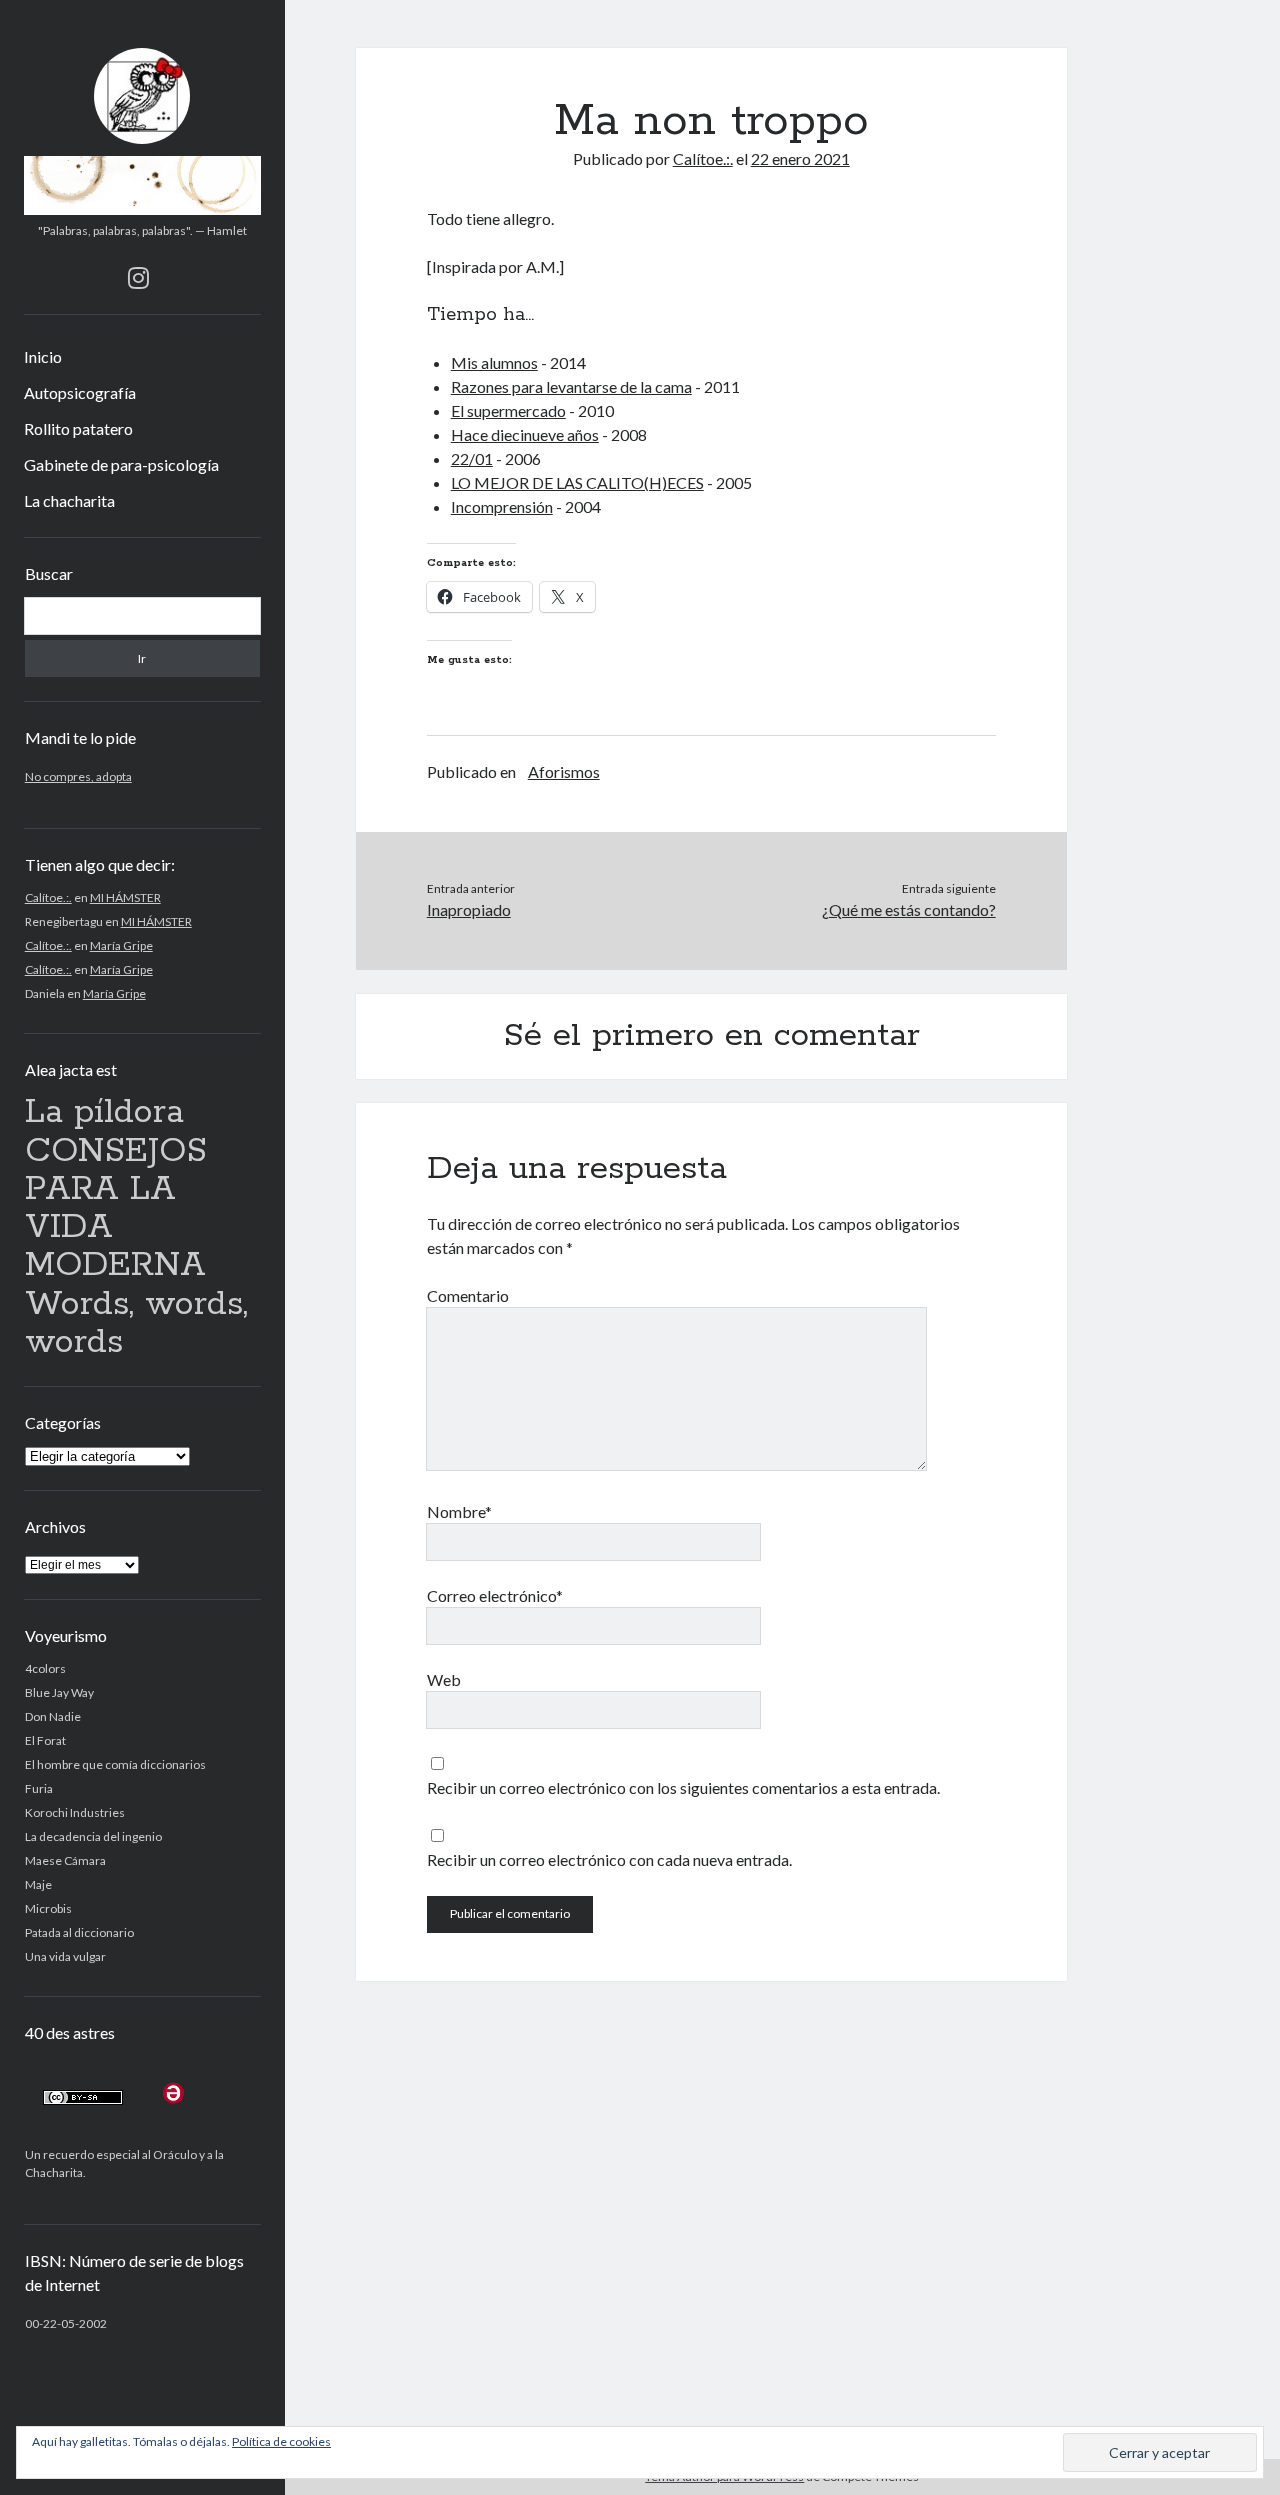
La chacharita (69, 500)
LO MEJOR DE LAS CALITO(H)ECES (577, 482)
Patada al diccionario (79, 1932)
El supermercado (508, 410)
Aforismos (564, 771)
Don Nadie (53, 1716)
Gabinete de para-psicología (121, 464)
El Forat (45, 1740)
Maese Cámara (65, 1860)
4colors (45, 1668)
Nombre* (459, 1511)
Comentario (468, 1295)
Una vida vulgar (65, 1956)
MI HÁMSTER (125, 897)
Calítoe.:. (48, 897)
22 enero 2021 (800, 158)
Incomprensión (502, 506)
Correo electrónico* (495, 1595)
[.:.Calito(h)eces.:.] (142, 208)
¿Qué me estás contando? (908, 909)
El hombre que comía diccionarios (115, 1764)
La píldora (104, 1112)
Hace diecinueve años (525, 434)
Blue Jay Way (59, 1692)
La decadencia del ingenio (93, 1836)
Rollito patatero (78, 428)
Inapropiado (469, 909)
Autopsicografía (80, 392)
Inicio (43, 356)
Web (444, 1679)
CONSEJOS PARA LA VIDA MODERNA (116, 1209)
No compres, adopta (78, 776)
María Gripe (121, 945)
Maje (38, 1884)
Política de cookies (281, 2441)
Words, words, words (136, 1323)
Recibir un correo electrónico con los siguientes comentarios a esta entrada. (683, 1787)
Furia (39, 1788)
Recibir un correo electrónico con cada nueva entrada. (609, 1859)
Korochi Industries (75, 1812)
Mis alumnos (494, 362)
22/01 (472, 458)
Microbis (48, 1908)
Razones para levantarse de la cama (571, 386)
